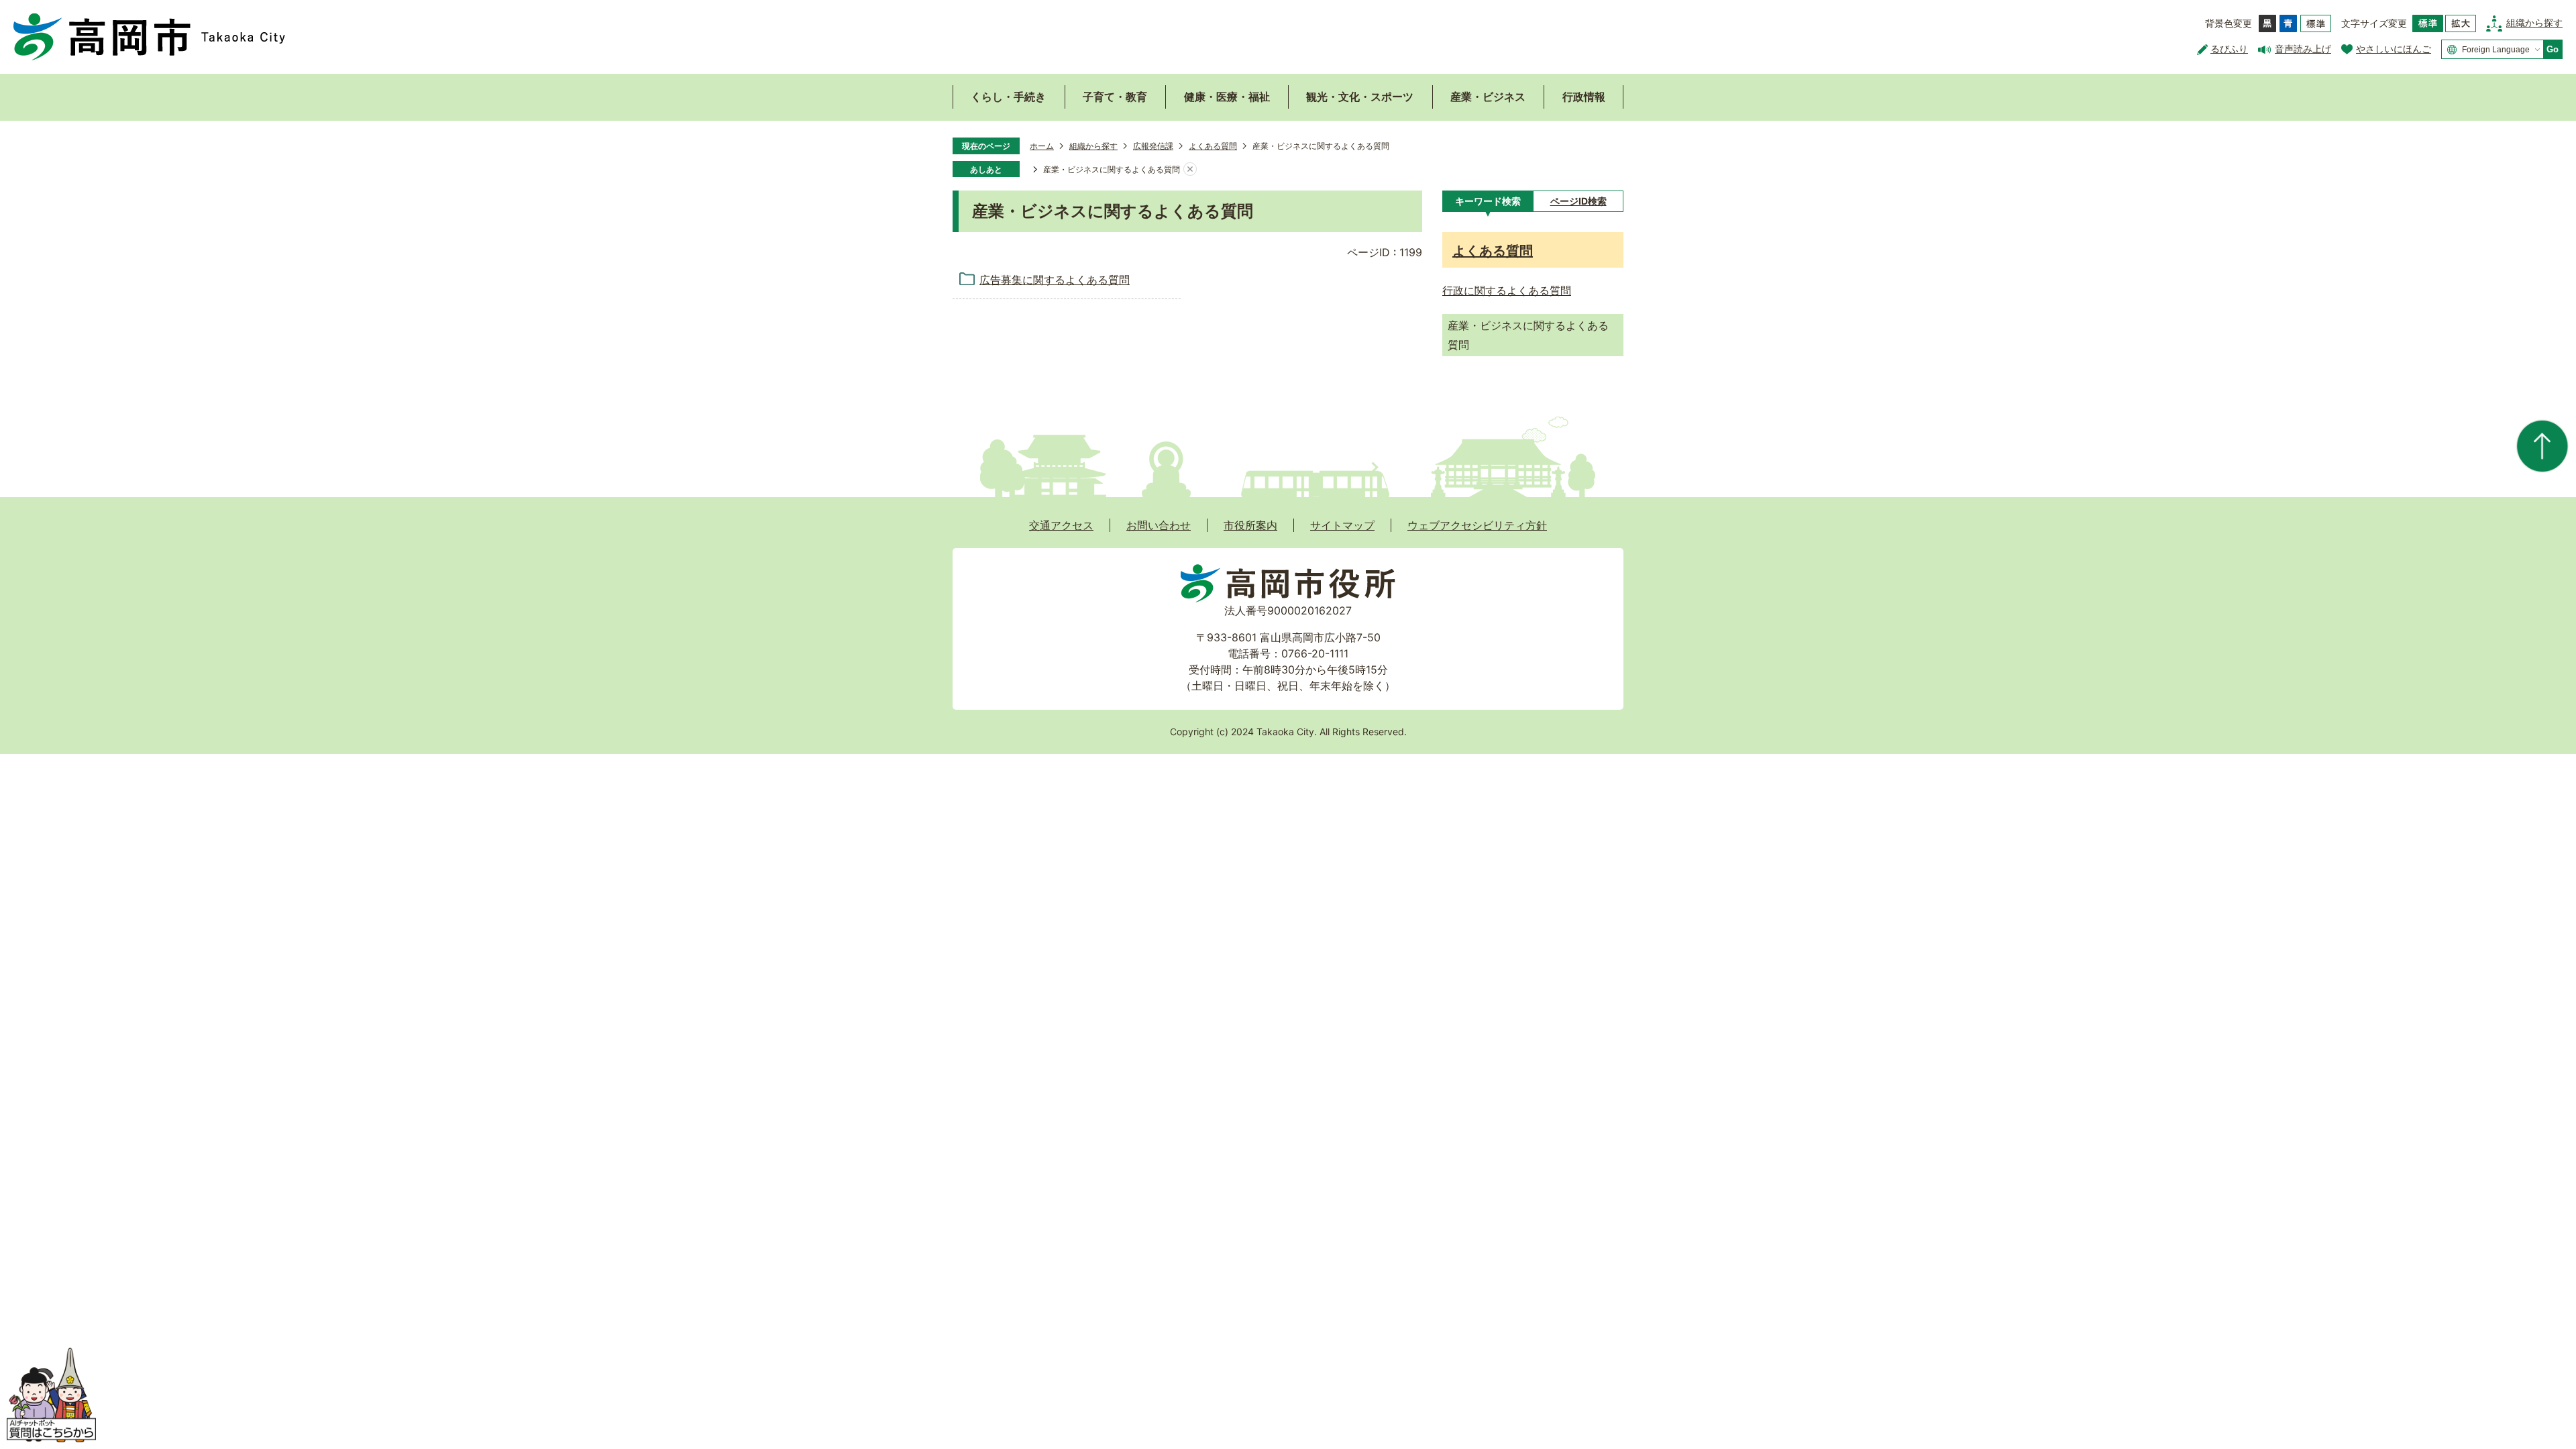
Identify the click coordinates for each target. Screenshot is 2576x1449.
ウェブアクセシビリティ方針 (1477, 525)
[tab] (1488, 201)
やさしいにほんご (2394, 49)
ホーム (1042, 146)
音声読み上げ (2303, 49)
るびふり (2229, 49)
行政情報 (1584, 97)
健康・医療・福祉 (1227, 97)
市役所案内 (1250, 525)
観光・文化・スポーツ (1360, 97)
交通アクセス (1061, 525)
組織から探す (2534, 22)
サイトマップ (1342, 525)
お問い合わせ (1159, 525)
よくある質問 (1213, 146)
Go (2553, 49)
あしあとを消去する (1190, 170)
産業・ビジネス (1488, 97)
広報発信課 (1153, 146)
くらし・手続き (1008, 97)
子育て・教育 (1115, 97)
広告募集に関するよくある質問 (1055, 280)
